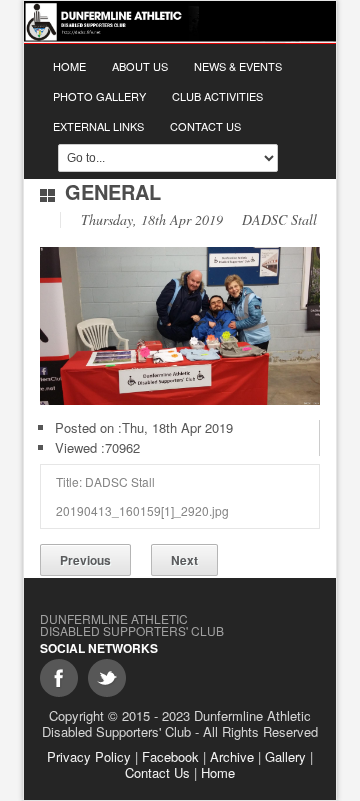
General (113, 191)
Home (69, 66)
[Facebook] (59, 678)
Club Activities (217, 96)
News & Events (238, 66)
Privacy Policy (89, 756)
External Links (98, 126)
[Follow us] (107, 678)
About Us (140, 66)
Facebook (170, 756)
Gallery (285, 756)
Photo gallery (99, 96)
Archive (232, 756)
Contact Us (205, 126)
